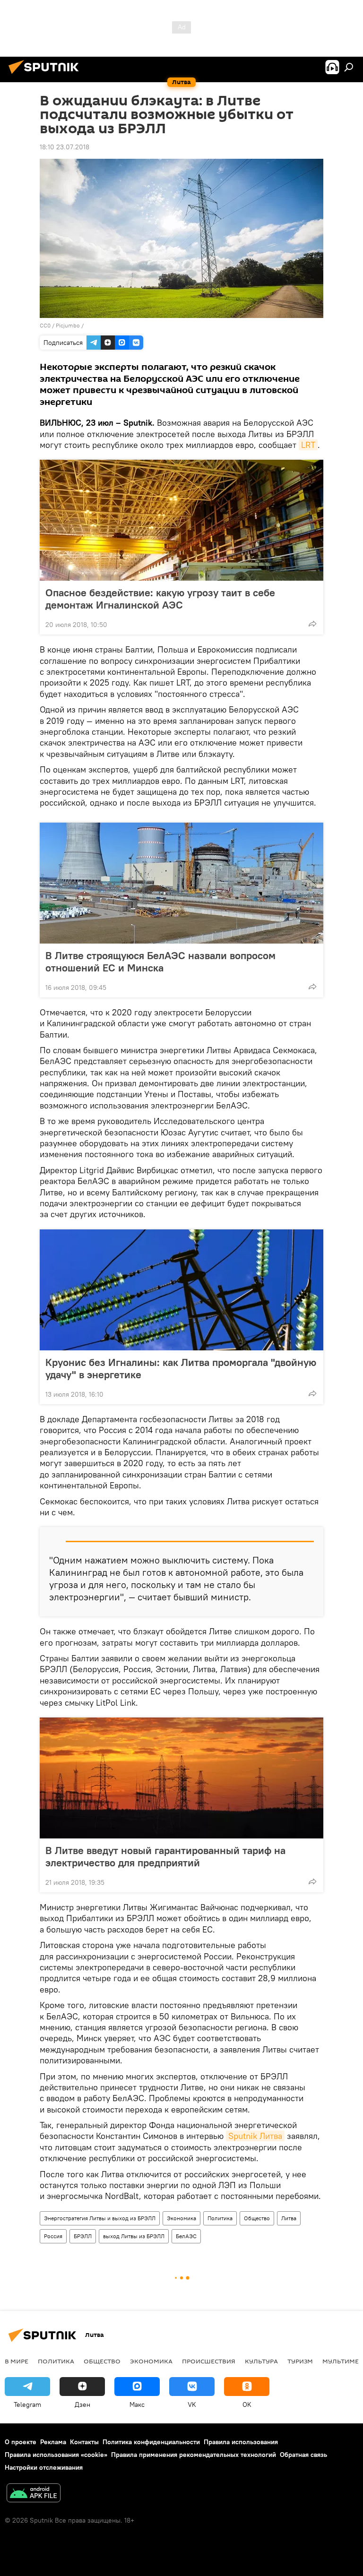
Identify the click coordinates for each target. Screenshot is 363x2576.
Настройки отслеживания (44, 2467)
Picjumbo (68, 325)
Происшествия (209, 2361)
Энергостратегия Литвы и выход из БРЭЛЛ (100, 2218)
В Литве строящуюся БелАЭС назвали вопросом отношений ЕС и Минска (160, 962)
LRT (308, 445)
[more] (312, 624)
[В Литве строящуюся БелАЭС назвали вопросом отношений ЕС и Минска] (181, 883)
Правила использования (241, 2442)
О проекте (21, 2442)
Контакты (84, 2442)
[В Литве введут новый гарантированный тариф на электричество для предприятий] (181, 1778)
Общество (257, 2218)
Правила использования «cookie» (56, 2455)
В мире (17, 2361)
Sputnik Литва (255, 2136)
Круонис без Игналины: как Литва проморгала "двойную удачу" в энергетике (181, 1368)
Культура (261, 2361)
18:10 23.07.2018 (65, 147)
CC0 (45, 325)
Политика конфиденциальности (151, 2442)
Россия (53, 2236)
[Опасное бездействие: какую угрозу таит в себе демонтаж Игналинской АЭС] (181, 520)
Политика (220, 2218)
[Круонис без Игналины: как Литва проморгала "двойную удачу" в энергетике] (181, 1290)
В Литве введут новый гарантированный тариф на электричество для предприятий (165, 1856)
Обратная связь (303, 2455)
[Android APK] (34, 2494)
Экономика (181, 2218)
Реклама (53, 2442)
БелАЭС (186, 2236)
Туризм (300, 2361)
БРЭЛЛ (83, 2236)
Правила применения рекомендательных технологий (194, 2455)
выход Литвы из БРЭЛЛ (134, 2236)
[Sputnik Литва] (46, 75)
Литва (289, 2218)
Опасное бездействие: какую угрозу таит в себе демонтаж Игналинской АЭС (160, 599)
